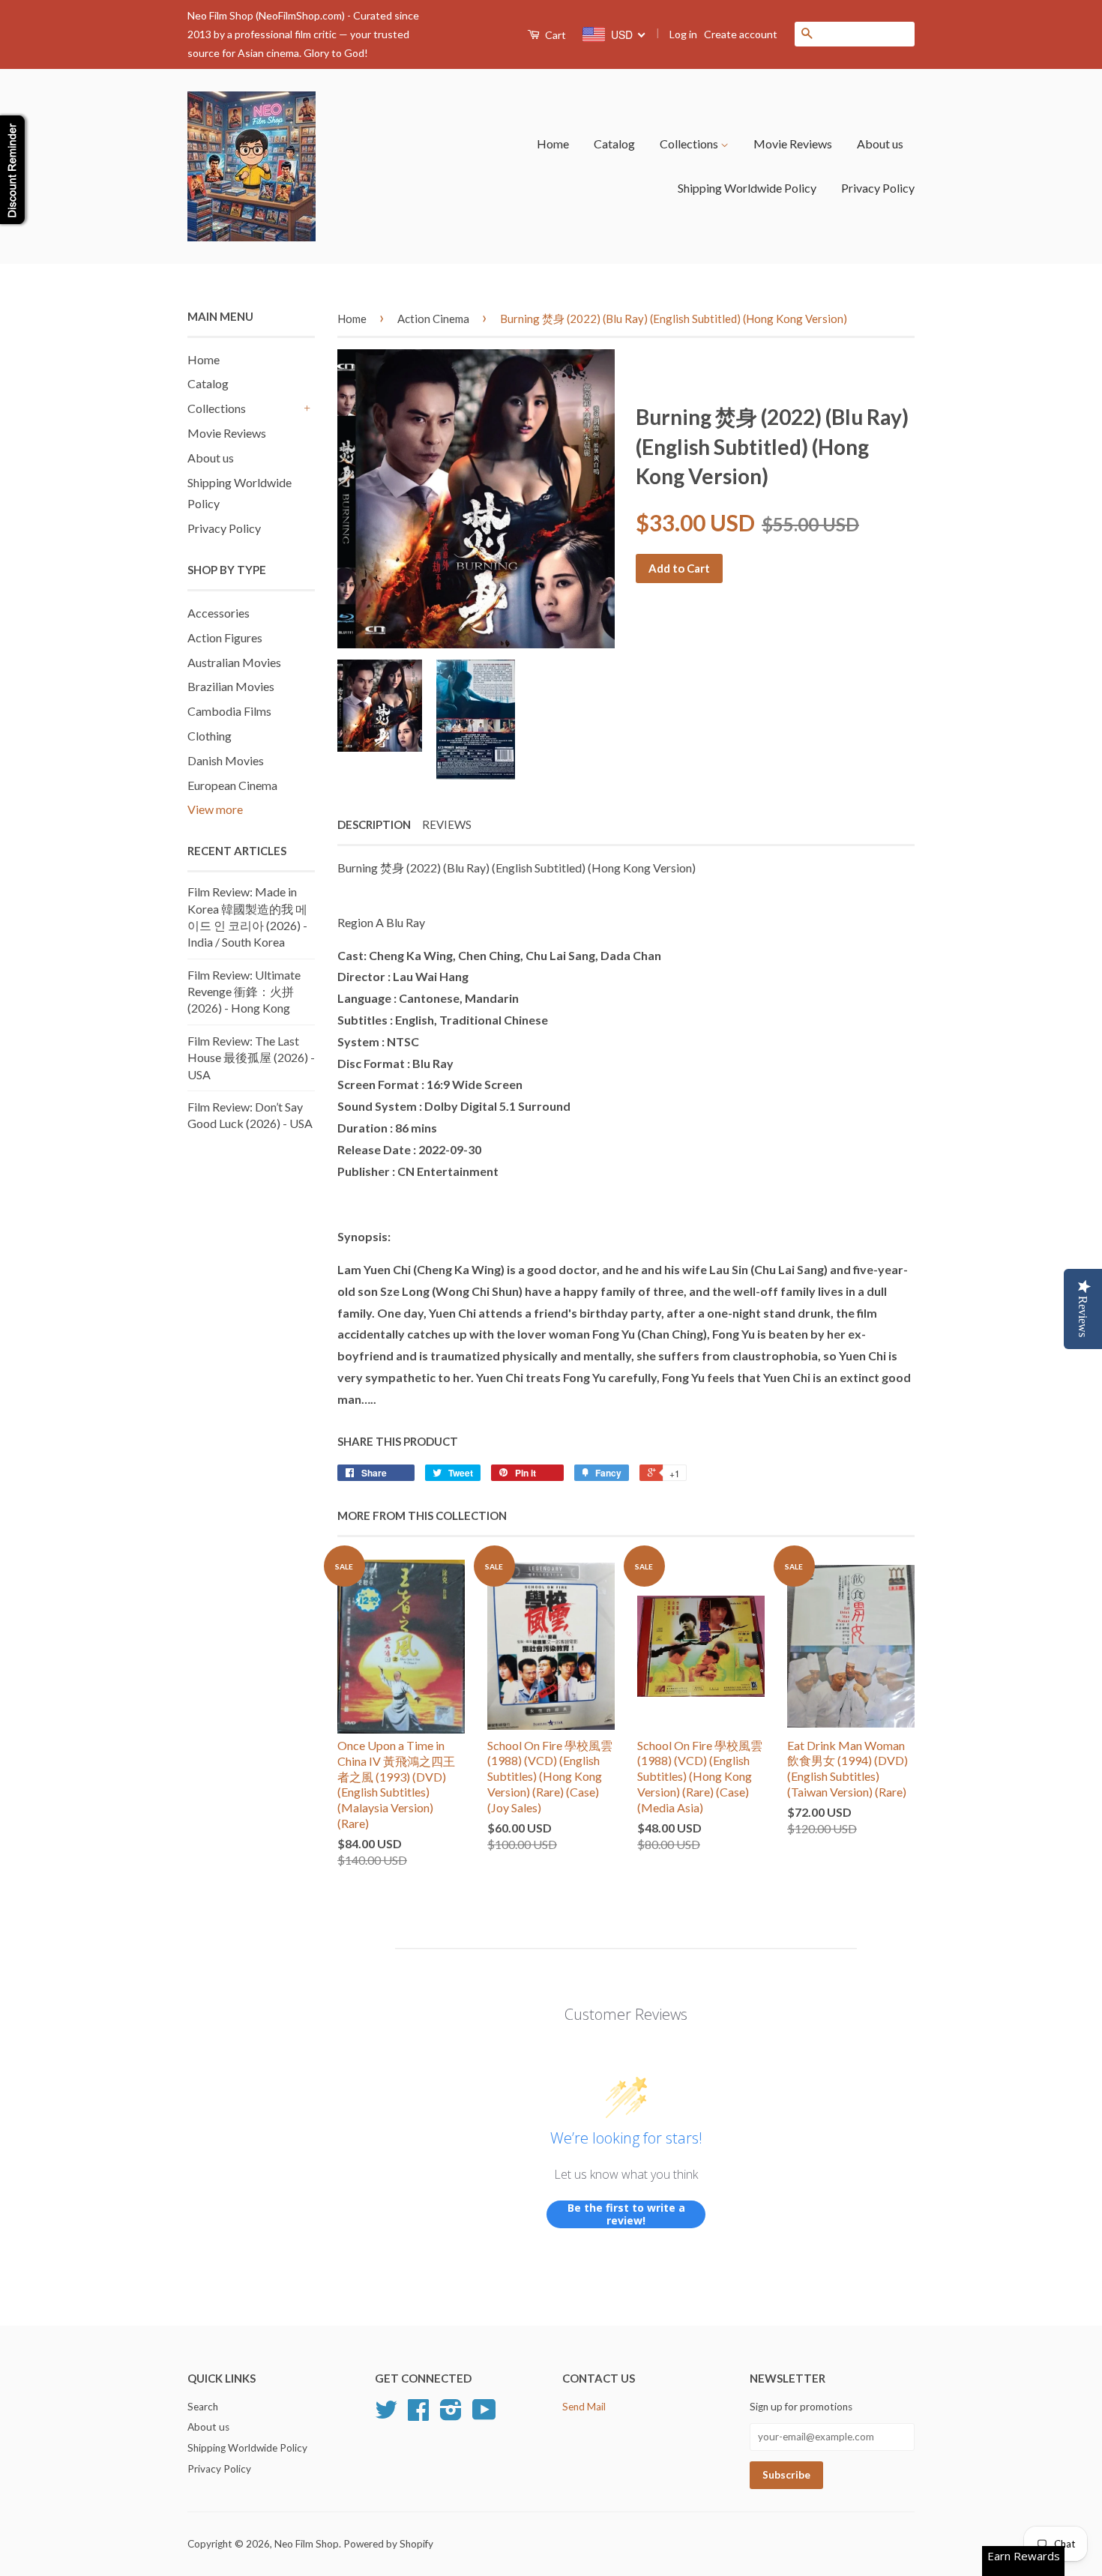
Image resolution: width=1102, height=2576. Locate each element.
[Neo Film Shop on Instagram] (451, 2415)
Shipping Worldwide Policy (747, 188)
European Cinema (232, 785)
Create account (741, 34)
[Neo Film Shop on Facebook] (418, 2415)
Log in (683, 34)
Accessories (219, 613)
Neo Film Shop (307, 2544)
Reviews (447, 824)
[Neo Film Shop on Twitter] (386, 2415)
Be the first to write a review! (626, 2214)
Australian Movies (234, 662)
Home (553, 144)
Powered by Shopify (388, 2544)
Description (374, 824)
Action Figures (225, 637)
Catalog (614, 144)
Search (203, 2407)
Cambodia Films (229, 711)
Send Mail (584, 2407)
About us (880, 144)
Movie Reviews (793, 144)
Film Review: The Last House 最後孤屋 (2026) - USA (251, 1058)
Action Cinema (433, 319)
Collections (690, 144)
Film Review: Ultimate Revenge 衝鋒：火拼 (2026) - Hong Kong (244, 992)
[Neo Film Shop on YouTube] (484, 2415)
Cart (554, 35)
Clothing (210, 736)
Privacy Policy (878, 188)
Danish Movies (226, 760)
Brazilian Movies (231, 686)
